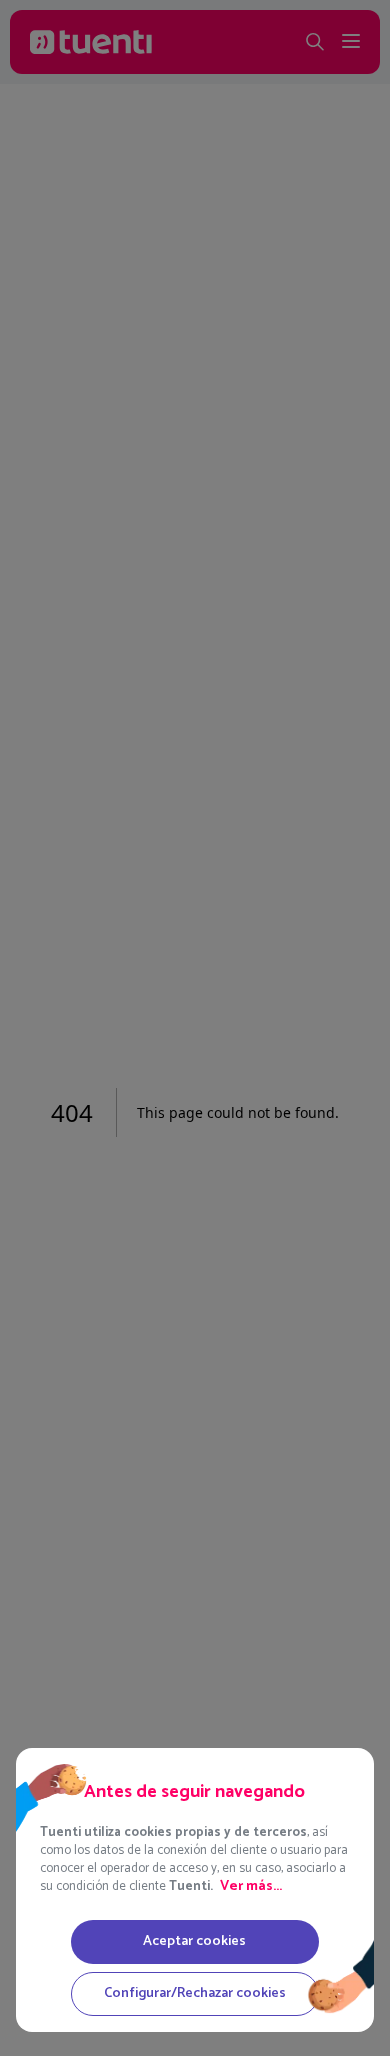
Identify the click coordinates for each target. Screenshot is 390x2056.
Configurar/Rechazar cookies (195, 1993)
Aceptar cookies (194, 1941)
